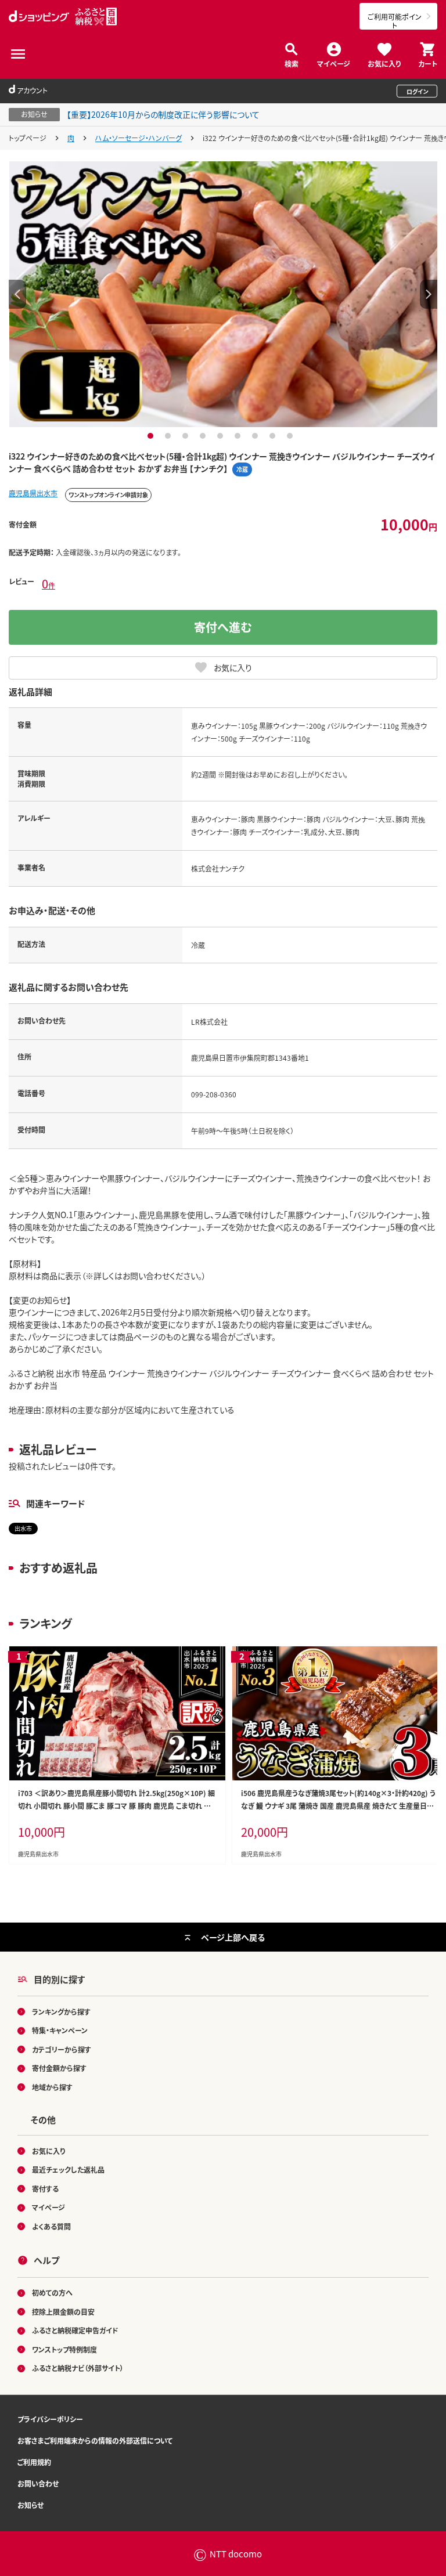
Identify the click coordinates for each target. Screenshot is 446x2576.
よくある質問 (51, 2226)
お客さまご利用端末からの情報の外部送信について (95, 2440)
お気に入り (384, 63)
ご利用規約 (34, 2462)
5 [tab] (222, 436)
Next (429, 294)
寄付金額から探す (59, 2068)
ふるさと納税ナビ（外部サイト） (78, 2368)
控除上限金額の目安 (63, 2312)
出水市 (23, 1528)
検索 (292, 63)
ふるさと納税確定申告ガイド (75, 2330)
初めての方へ (52, 2293)
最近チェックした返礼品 (68, 2169)
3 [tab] (187, 436)
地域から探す (52, 2087)
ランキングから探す (61, 2012)
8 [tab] (274, 436)
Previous (17, 294)
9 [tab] (291, 436)
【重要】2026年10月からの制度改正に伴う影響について (163, 114)
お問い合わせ (38, 2483)
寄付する (45, 2189)
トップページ (28, 138)
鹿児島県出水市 (33, 493)
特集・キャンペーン (60, 2030)
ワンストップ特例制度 (64, 2349)
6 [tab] (239, 436)
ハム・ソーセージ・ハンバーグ (139, 138)
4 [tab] (204, 436)
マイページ (334, 63)
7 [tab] (256, 436)
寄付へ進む (223, 627)
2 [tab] (169, 436)
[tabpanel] (223, 294)
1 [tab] (152, 436)
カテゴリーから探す (62, 2049)
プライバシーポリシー (50, 2419)
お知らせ (30, 2505)
